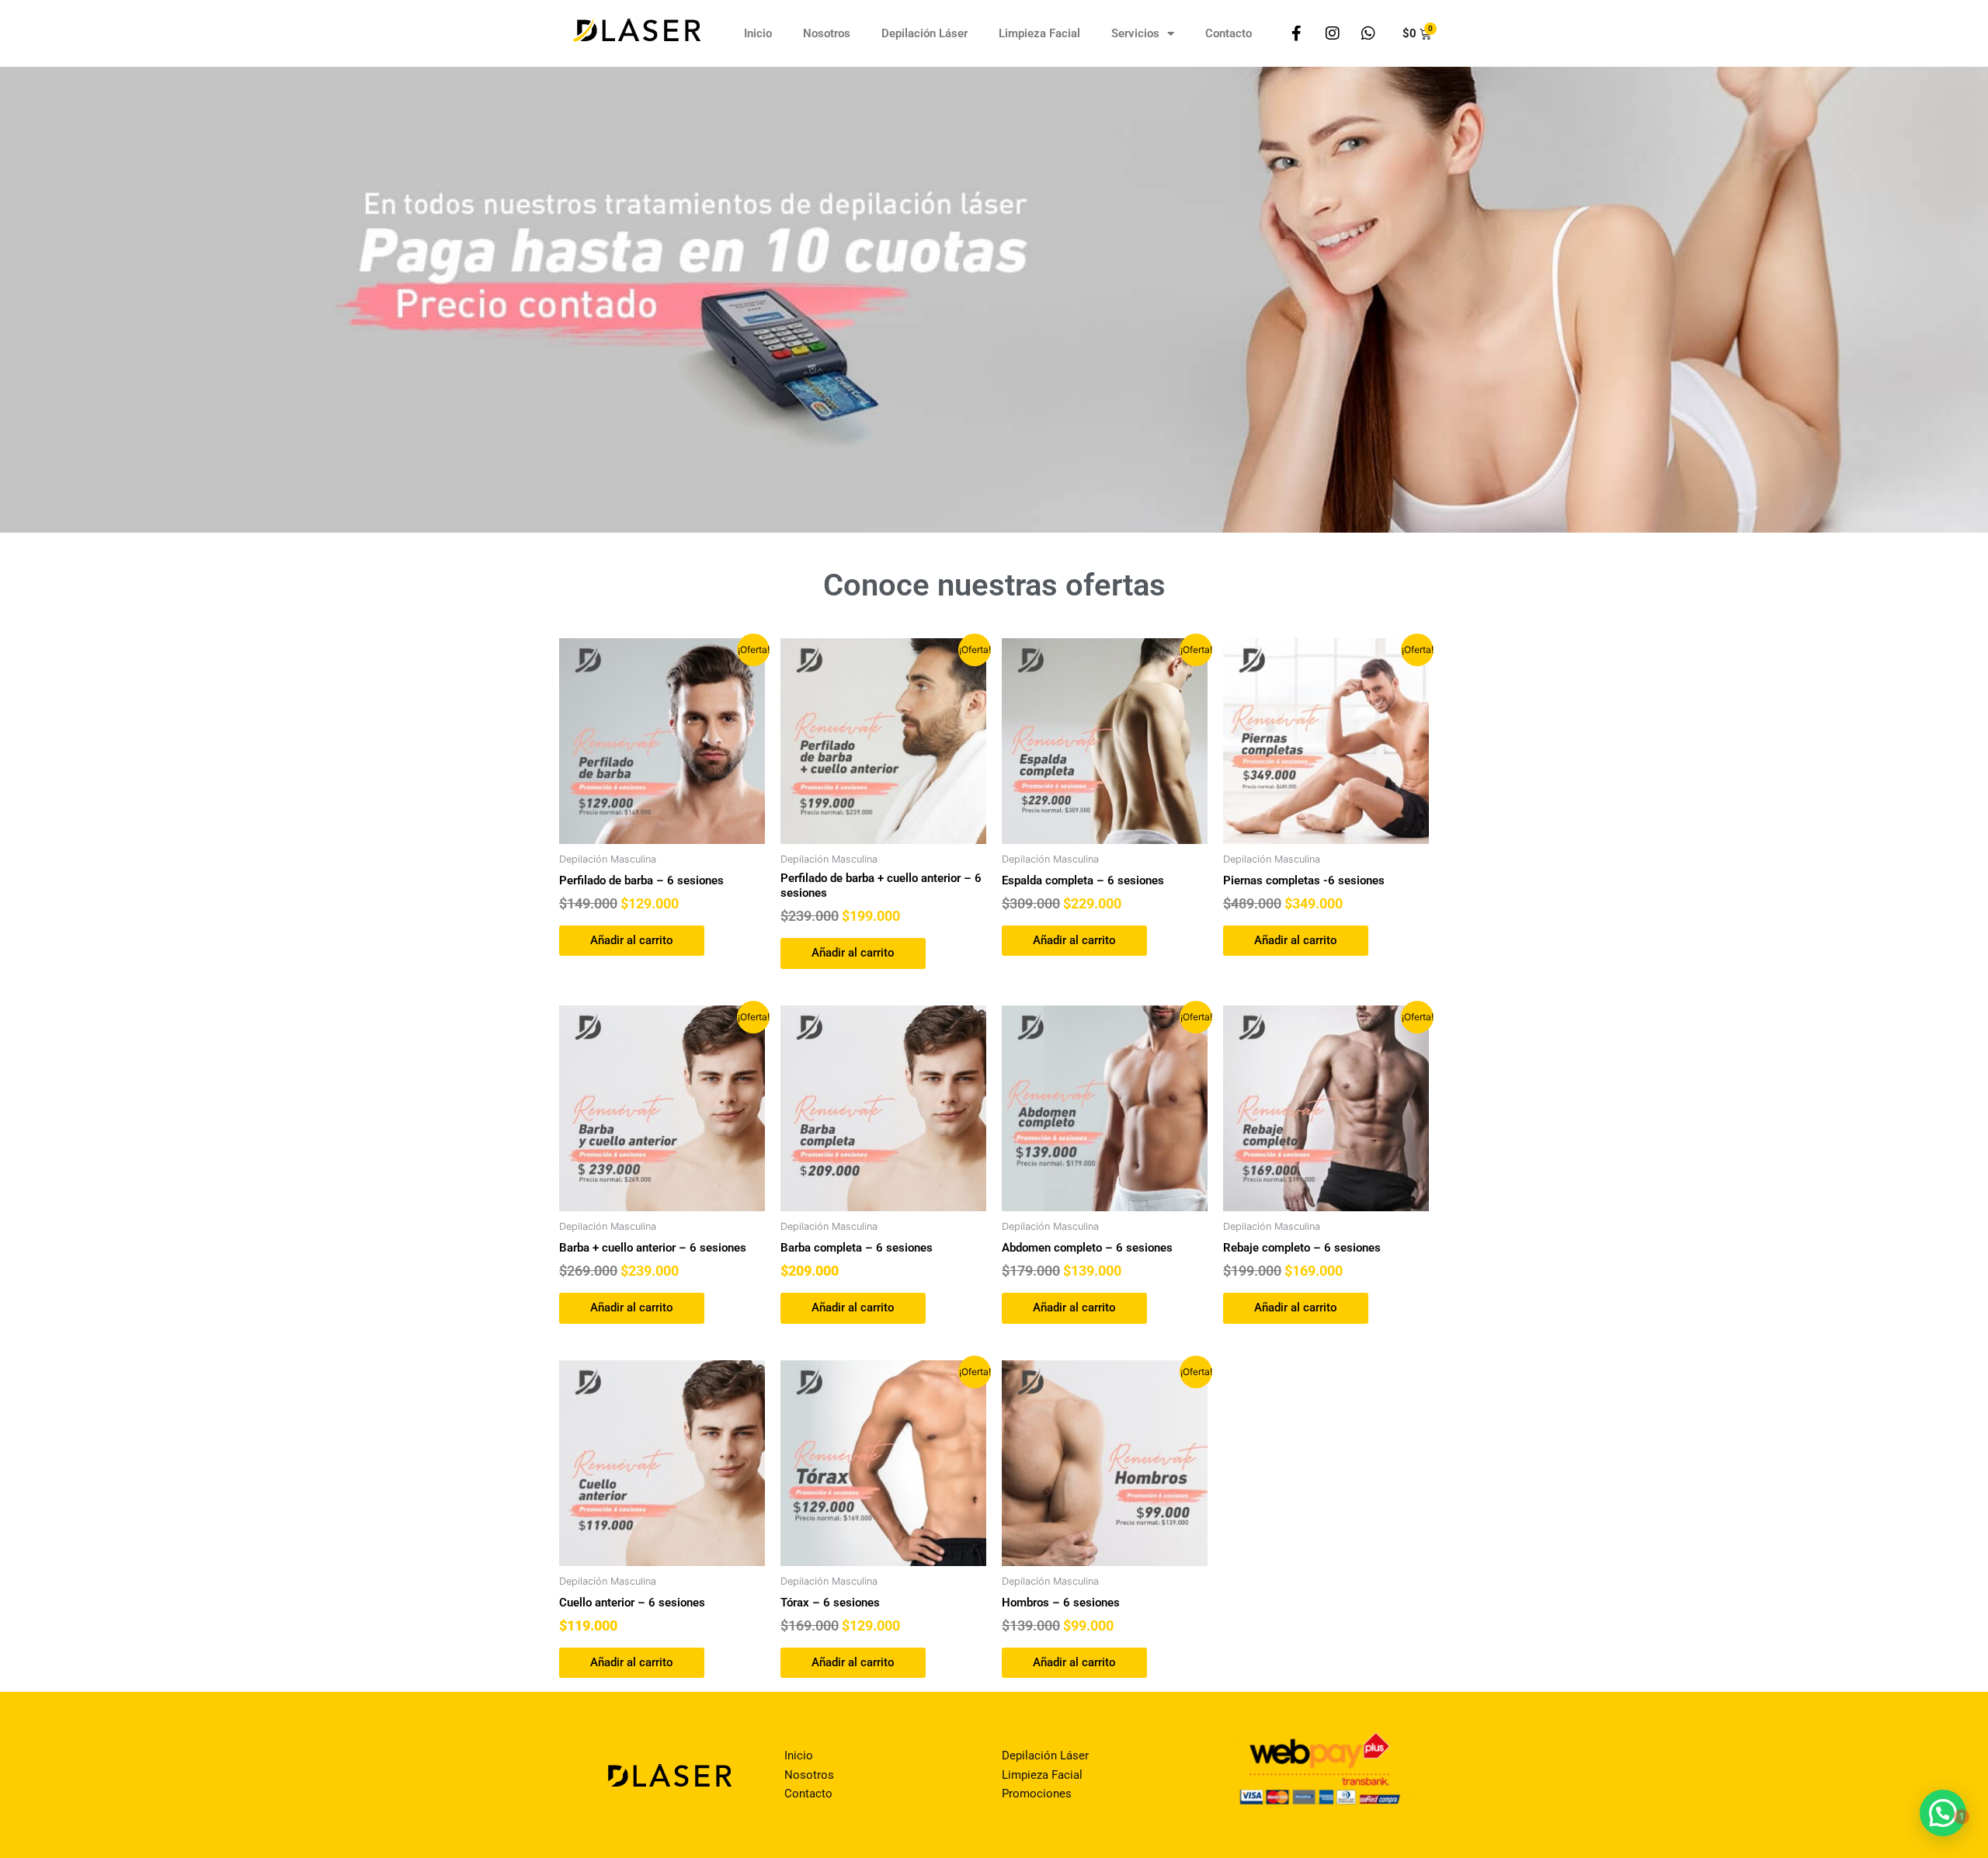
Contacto (1229, 33)
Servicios (1135, 33)
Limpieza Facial (1039, 33)
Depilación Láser (924, 33)
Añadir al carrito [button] (632, 940)
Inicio (758, 33)
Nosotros (827, 33)
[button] (1943, 1813)
